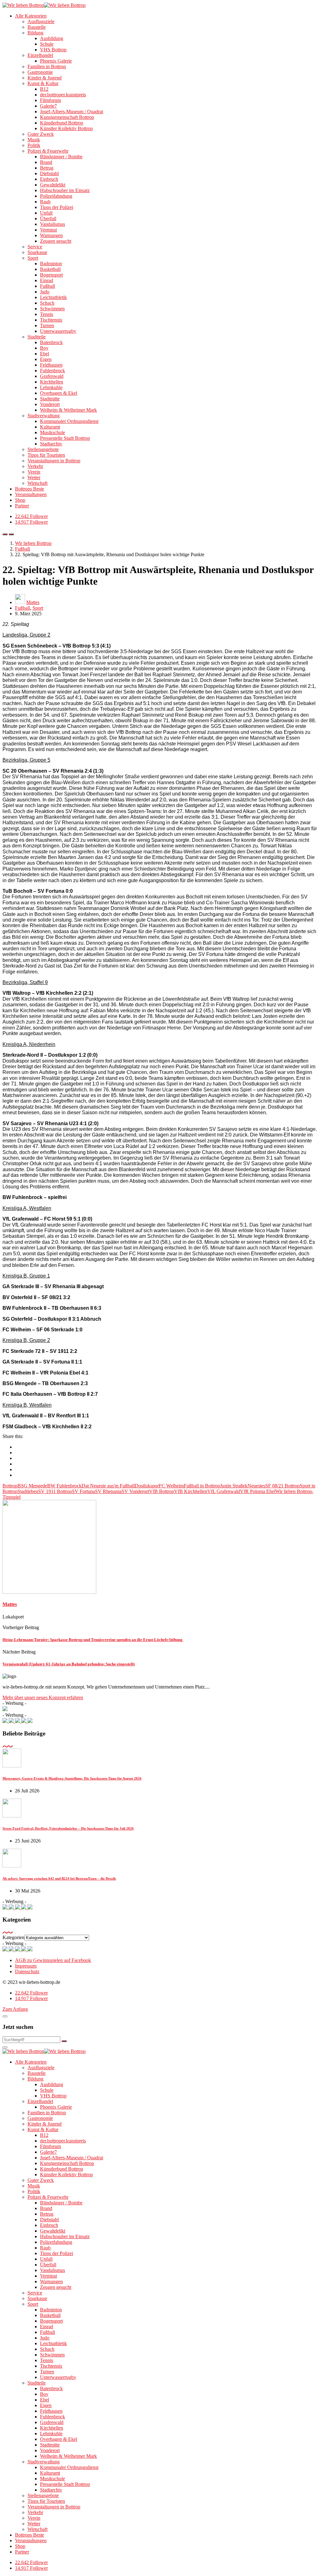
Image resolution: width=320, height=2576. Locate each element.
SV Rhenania (108, 1491)
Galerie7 (48, 106)
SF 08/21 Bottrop (282, 1486)
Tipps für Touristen (46, 455)
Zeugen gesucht (56, 241)
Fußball (47, 286)
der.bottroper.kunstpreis (63, 95)
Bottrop (10, 1486)
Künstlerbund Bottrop (62, 123)
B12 (44, 89)
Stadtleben (28, 1491)
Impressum (26, 1966)
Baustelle (37, 27)
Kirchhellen (52, 382)
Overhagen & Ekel (59, 393)
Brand (46, 162)
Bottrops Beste (30, 489)
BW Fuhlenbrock (64, 1486)
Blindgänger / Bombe (61, 157)
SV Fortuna (83, 1491)
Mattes (33, 602)
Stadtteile (37, 337)
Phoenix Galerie (56, 61)
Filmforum (50, 100)
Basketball (50, 269)
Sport (33, 258)
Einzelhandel (40, 55)
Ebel (45, 354)
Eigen (46, 359)
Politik (34, 145)
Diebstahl (49, 173)
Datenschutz (27, 1971)
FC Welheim (171, 1486)
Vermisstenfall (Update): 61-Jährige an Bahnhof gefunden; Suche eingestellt (69, 1664)
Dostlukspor (147, 1486)
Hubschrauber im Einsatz (65, 190)
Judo (45, 292)
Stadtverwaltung (44, 416)
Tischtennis (51, 320)
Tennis (47, 314)
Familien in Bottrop (47, 66)
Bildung (35, 33)
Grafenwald (52, 376)
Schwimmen (52, 309)
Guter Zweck (41, 134)
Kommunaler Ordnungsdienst (69, 421)
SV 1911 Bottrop (55, 1491)
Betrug (47, 168)
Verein (34, 472)
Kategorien (13, 1937)
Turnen (47, 325)
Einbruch (49, 179)
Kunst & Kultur (43, 83)
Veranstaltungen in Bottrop (54, 461)
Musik (34, 140)
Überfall (48, 218)
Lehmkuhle (51, 387)
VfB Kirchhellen (191, 1491)
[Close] (5, 2016)
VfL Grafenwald (224, 1491)
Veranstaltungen (31, 494)
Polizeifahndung (56, 196)
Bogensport (51, 275)
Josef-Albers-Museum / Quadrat (72, 112)
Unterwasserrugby (58, 331)
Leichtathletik (53, 297)
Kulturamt (50, 427)
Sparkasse (37, 252)
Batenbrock (51, 342)
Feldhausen (51, 365)
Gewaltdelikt (53, 185)
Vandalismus (52, 224)
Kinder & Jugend (45, 78)
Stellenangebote (43, 449)
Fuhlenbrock (52, 371)
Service (35, 247)
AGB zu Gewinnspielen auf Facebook (53, 1960)
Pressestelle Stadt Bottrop (65, 438)
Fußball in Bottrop (202, 1486)
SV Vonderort (135, 1491)
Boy (44, 348)
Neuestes (256, 1486)
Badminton (51, 264)
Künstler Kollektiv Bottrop (66, 128)
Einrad (47, 280)
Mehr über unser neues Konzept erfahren (43, 1697)
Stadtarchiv (51, 444)
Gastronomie (40, 72)
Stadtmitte (50, 399)
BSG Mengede (32, 1486)
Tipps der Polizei (57, 207)
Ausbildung (52, 38)
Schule (47, 44)
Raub (45, 202)
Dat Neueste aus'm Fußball (108, 1486)
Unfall (46, 213)
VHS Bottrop (53, 50)
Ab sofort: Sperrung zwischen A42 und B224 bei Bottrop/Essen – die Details (59, 1878)
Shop (20, 500)
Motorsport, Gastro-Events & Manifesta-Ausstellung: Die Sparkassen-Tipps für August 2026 (72, 1778)
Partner (22, 506)
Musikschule (52, 432)
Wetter (34, 478)
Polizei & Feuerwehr (48, 151)
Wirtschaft (37, 483)
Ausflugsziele (41, 21)
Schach (47, 303)
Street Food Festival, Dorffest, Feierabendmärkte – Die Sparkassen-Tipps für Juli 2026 (68, 1828)
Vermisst (48, 230)
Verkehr (35, 466)
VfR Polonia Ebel (258, 1491)
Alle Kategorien (31, 16)
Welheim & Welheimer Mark (68, 410)
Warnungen (51, 235)
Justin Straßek (234, 1486)
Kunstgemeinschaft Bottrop (67, 117)
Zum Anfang (15, 2009)
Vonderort (50, 404)
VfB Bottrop (162, 1491)
